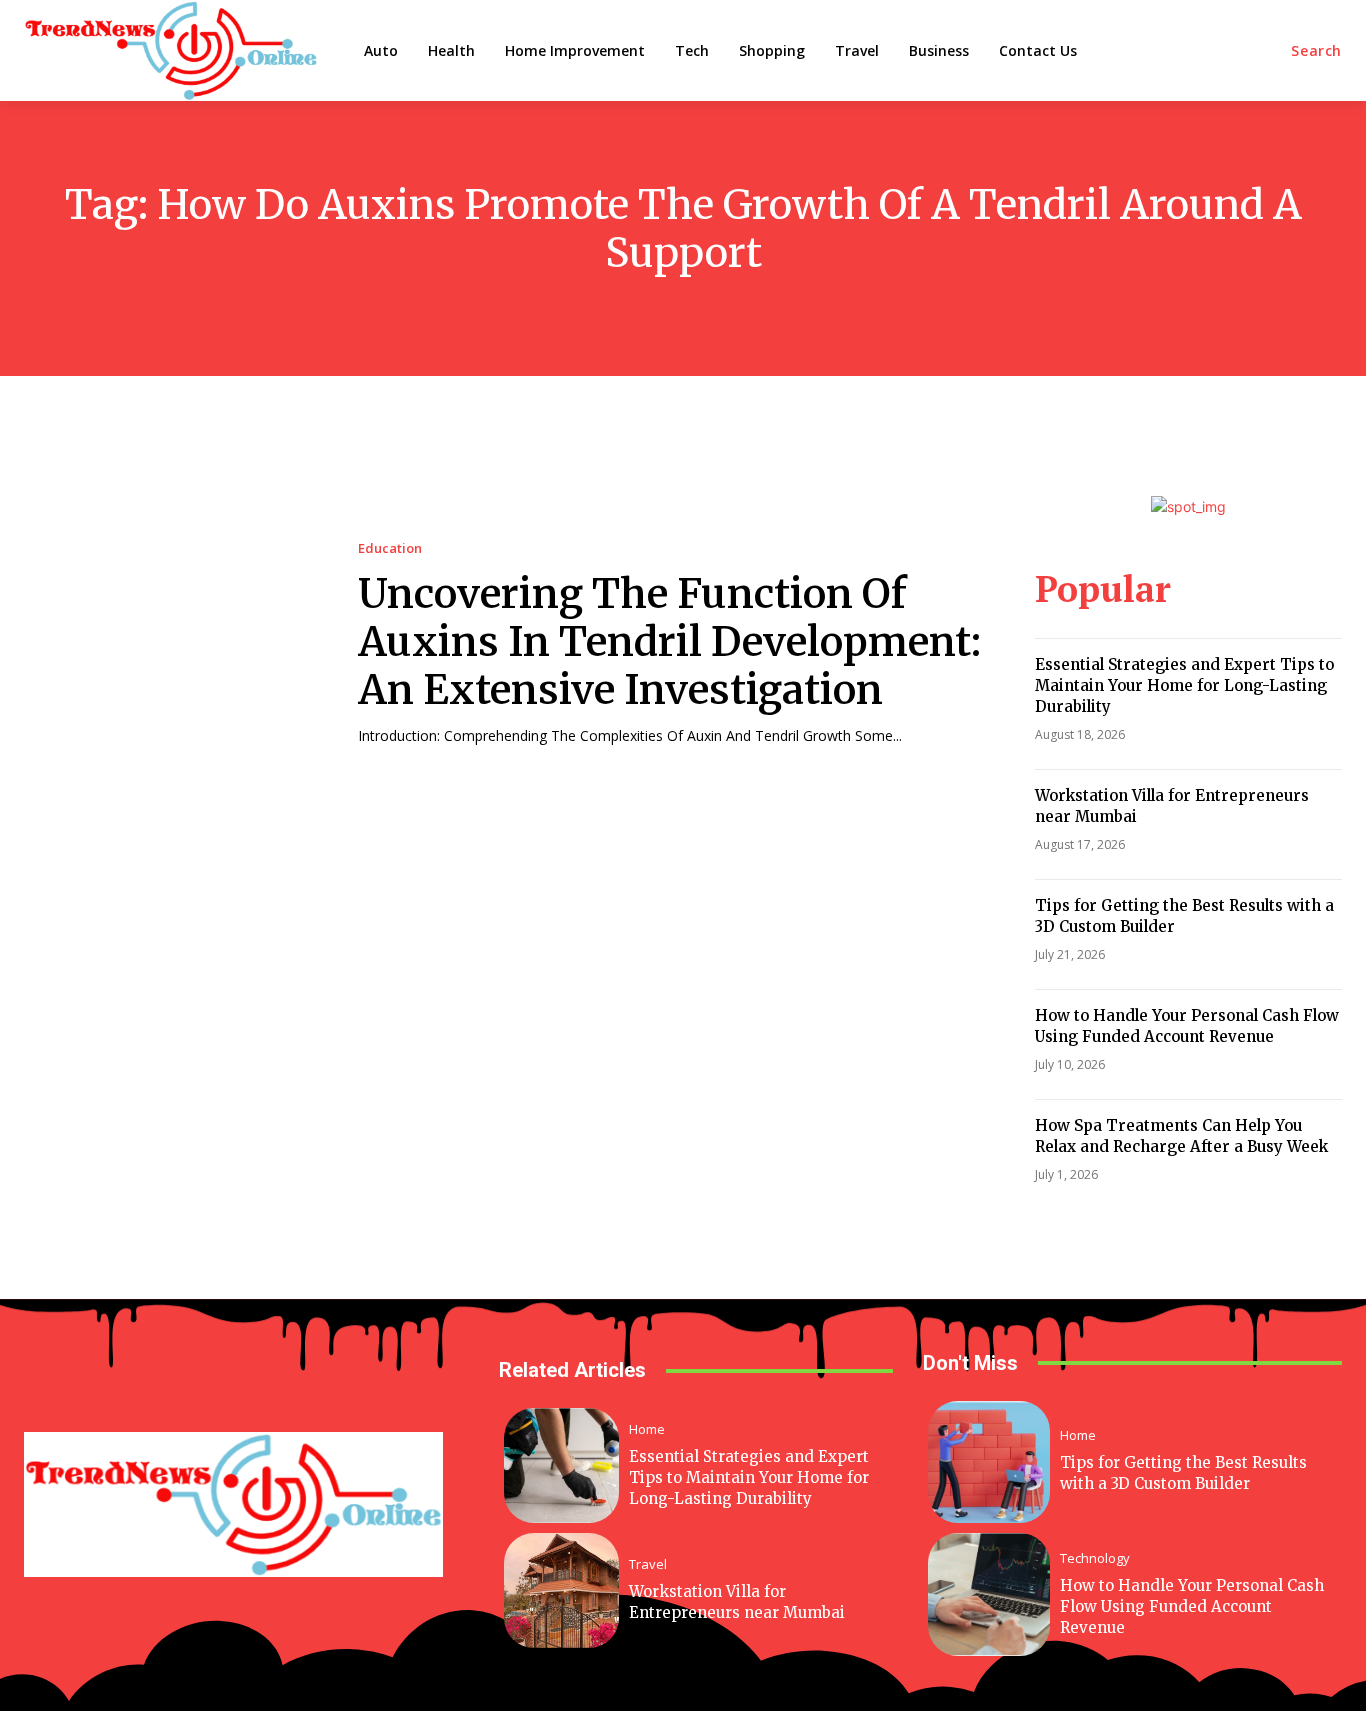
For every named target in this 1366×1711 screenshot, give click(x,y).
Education (390, 548)
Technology (1095, 1558)
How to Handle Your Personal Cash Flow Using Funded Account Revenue (1192, 1606)
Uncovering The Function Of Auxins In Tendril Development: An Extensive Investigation (669, 642)
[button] (1316, 51)
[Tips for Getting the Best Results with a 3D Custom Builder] (989, 1462)
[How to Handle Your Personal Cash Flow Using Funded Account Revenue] (989, 1594)
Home (647, 1429)
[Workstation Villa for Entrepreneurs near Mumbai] (561, 1590)
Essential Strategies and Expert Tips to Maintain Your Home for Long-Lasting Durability (1184, 685)
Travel (648, 1564)
